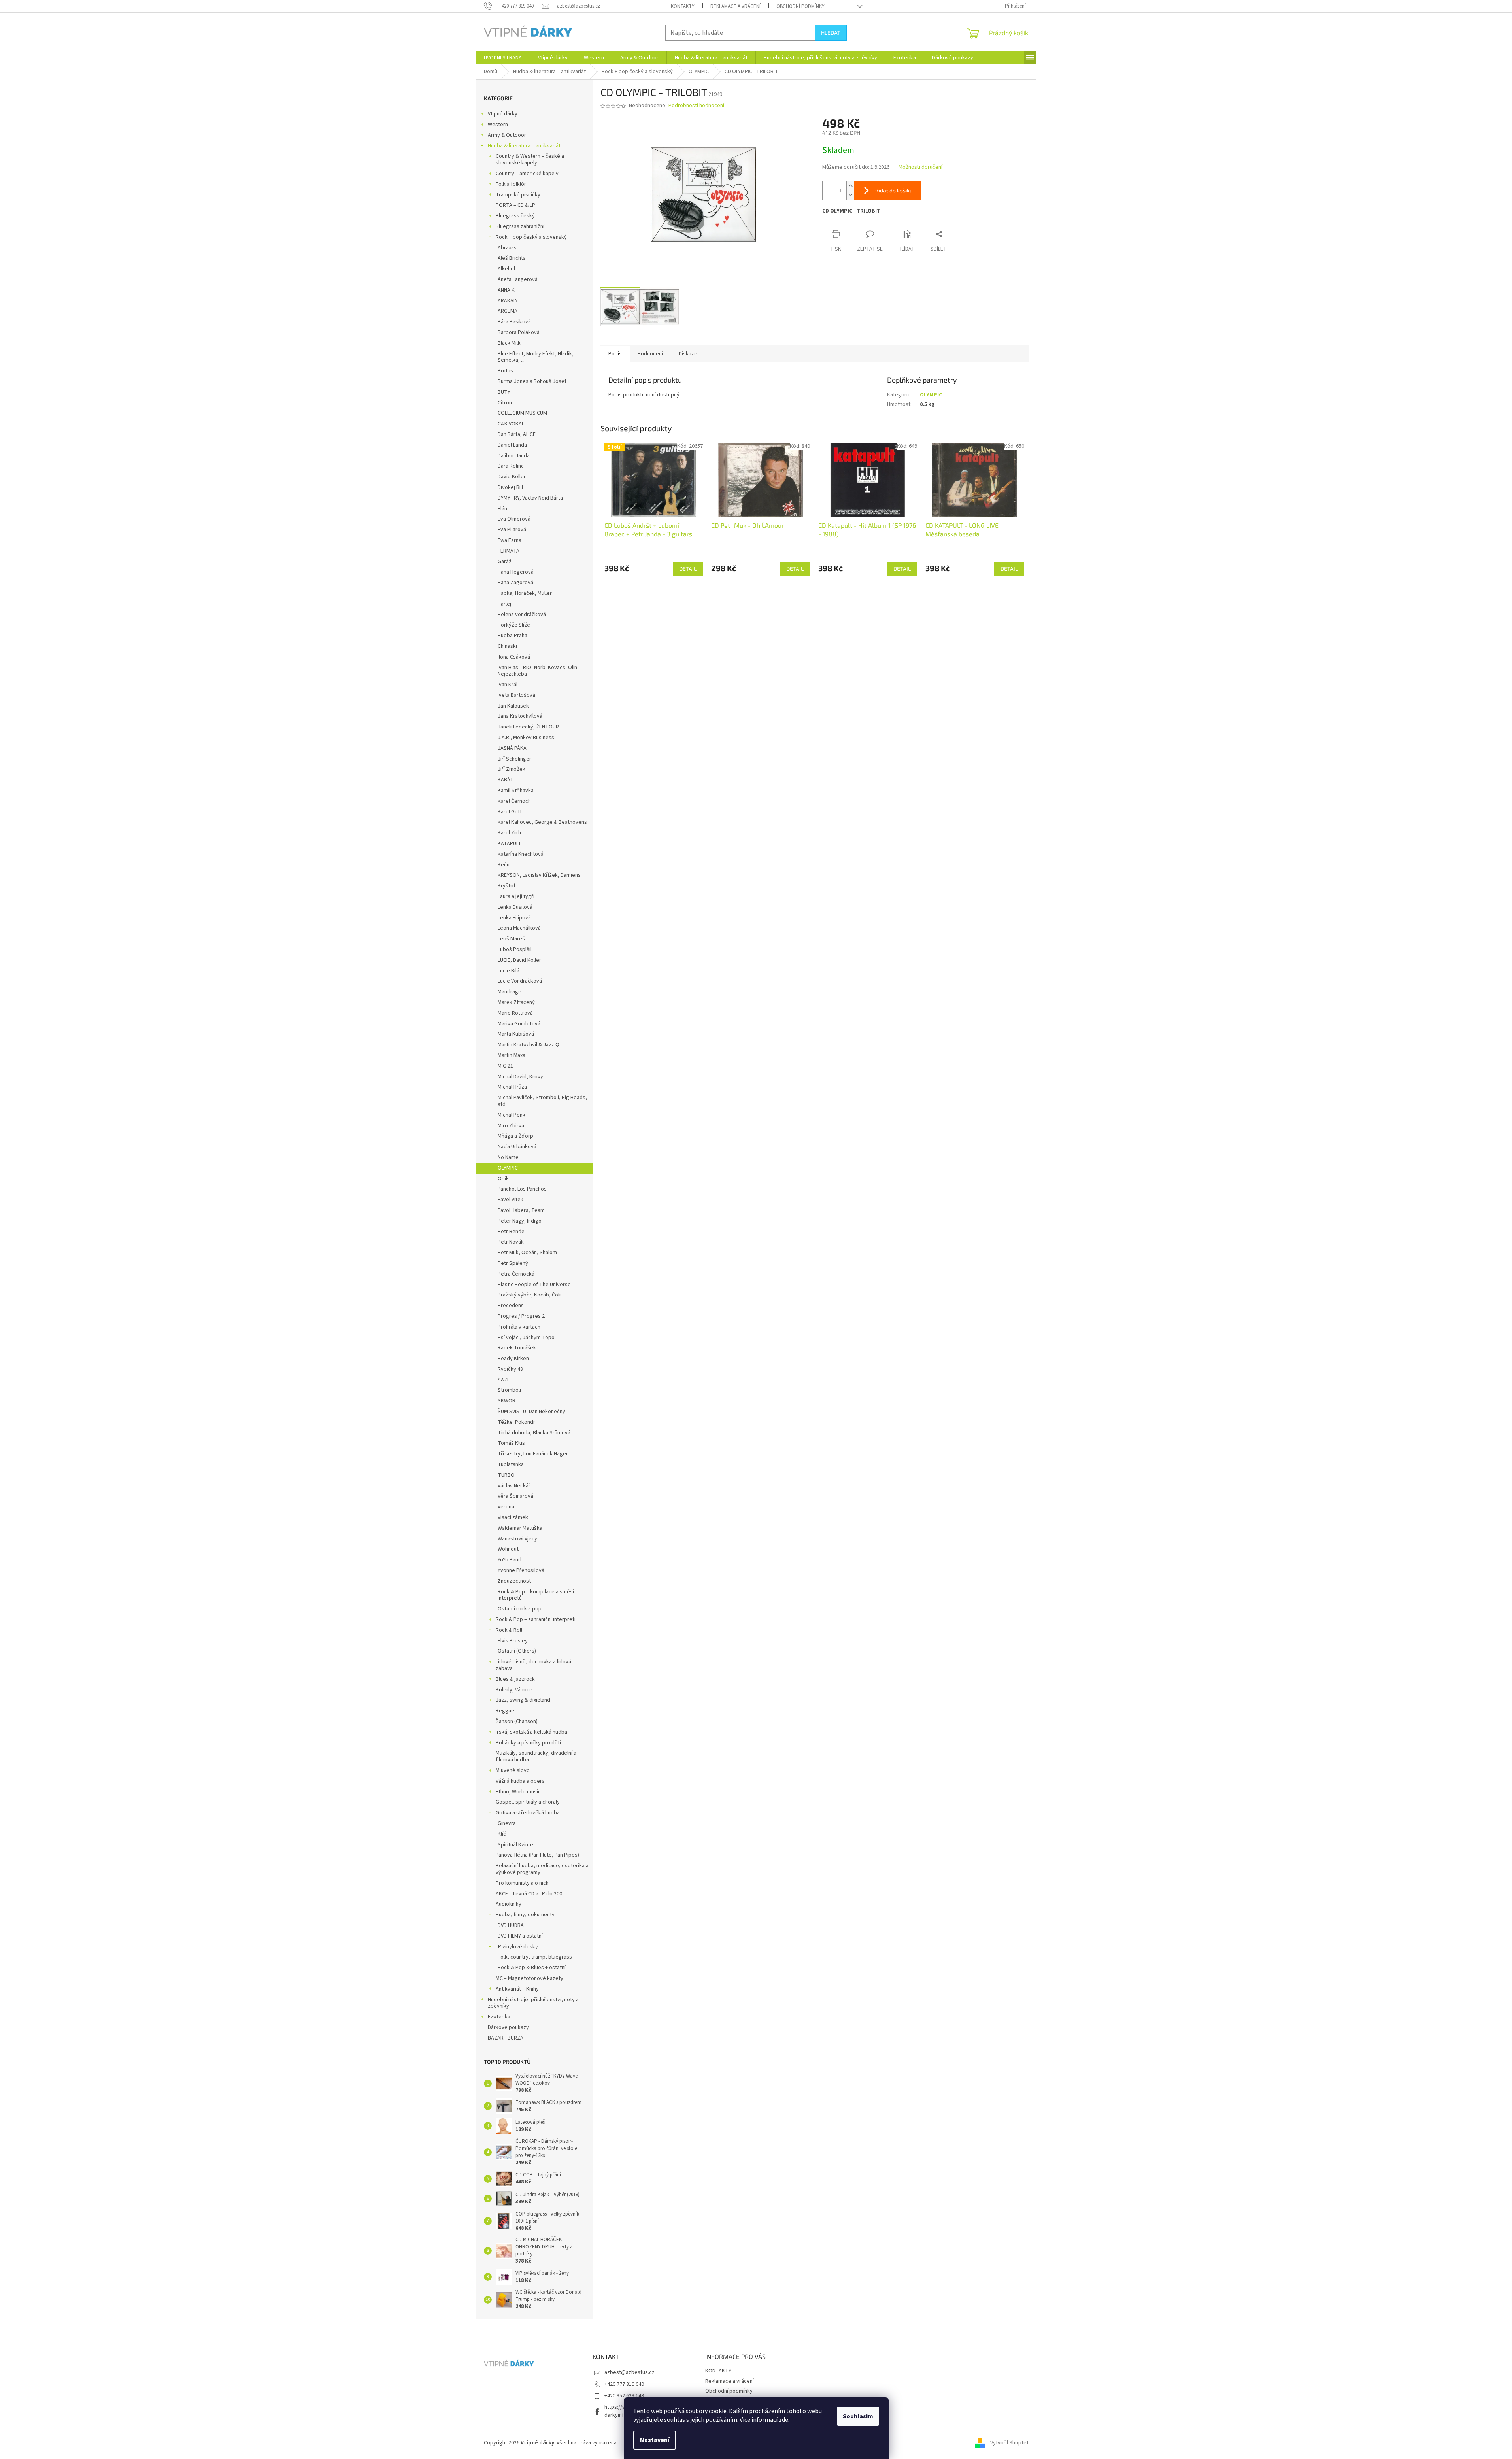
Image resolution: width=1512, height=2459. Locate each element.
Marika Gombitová (519, 1024)
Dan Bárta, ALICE (517, 434)
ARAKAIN (508, 301)
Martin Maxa (512, 1055)
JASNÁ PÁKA (512, 748)
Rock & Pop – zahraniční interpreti (536, 1619)
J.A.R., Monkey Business (526, 738)
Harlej (504, 604)
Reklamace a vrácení (735, 6)
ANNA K (506, 290)
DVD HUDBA (511, 1925)
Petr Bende (511, 1232)
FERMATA (509, 551)
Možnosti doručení (920, 167)
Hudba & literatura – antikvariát (524, 146)
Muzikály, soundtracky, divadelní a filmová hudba (536, 1756)
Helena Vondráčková (522, 615)
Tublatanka (511, 1464)
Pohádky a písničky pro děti (528, 1743)
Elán (502, 509)
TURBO (506, 1475)
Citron (505, 403)
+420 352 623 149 (624, 2396)
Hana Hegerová (516, 572)
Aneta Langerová (518, 279)
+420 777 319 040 (624, 2384)
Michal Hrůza (512, 1087)
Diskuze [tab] (688, 354)
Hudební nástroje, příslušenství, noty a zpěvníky (533, 2003)
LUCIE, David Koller (519, 960)
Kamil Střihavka (516, 791)
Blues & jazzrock (515, 1679)
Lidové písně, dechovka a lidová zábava (533, 1665)
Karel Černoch (514, 801)
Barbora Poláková (519, 332)
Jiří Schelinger (514, 759)
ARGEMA (508, 311)
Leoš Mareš (511, 939)
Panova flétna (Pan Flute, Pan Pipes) (537, 1855)
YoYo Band (510, 1560)
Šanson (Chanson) (517, 1721)
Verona (506, 1507)
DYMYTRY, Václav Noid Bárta (530, 498)
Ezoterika (499, 2017)
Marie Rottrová (515, 1013)
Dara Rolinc (511, 466)
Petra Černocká (516, 1274)
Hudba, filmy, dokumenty (525, 1915)
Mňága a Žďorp (515, 1136)
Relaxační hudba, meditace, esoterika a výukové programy (542, 1869)
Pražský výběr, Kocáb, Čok (529, 1295)
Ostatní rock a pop (520, 1609)
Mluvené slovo (513, 1770)
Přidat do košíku (893, 190)
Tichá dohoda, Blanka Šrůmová (534, 1433)
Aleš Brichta (512, 258)
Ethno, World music (518, 1792)
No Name (508, 1157)
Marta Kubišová (516, 1034)
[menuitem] (503, 58)
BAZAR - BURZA (506, 2038)
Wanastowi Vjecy (517, 1539)
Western (498, 125)
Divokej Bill (510, 487)
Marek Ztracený (516, 1002)
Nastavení (655, 2440)
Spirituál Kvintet (516, 1845)
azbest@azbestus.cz (630, 2372)
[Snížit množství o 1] (850, 195)
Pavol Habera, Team (521, 1210)
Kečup (505, 865)
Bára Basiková (514, 322)
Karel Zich (509, 833)
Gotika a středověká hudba (528, 1813)
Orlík (503, 1179)
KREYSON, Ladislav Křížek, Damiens (539, 875)
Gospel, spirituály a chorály (528, 1802)
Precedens (511, 1306)
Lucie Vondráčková (520, 981)
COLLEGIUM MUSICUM (522, 413)
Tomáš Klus (511, 1443)
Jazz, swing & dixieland (523, 1700)
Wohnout (508, 1549)
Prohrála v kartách (519, 1327)
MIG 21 (505, 1066)
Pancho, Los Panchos (522, 1189)
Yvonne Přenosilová (521, 1570)
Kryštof (507, 886)
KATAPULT (510, 844)
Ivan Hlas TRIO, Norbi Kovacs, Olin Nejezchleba (537, 671)
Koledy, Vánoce (514, 1690)
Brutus (505, 371)
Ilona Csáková (514, 657)
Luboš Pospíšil (515, 949)
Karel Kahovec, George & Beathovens (542, 822)
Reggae (505, 1711)
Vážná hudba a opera (520, 1781)
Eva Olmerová (514, 519)
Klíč (502, 1834)
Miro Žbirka (511, 1126)
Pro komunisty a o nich (522, 1883)
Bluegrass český (515, 216)
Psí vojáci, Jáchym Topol (527, 1338)
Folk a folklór (511, 184)
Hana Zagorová (515, 583)
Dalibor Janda (514, 456)
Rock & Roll (509, 1630)
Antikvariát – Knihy (517, 1989)
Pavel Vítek (511, 1200)
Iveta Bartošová (516, 695)
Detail (688, 569)
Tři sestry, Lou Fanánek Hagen (533, 1454)
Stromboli (509, 1390)
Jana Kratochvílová (520, 716)
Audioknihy (509, 1904)
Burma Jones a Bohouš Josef (532, 381)
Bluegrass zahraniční (520, 226)
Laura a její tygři (516, 896)
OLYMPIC (508, 1168)
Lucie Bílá (509, 971)
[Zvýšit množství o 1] (850, 186)
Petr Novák (511, 1242)
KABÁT (506, 780)
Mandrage (510, 992)
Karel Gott (510, 812)
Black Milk (509, 343)
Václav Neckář (514, 1486)
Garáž (505, 562)
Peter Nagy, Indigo (520, 1221)
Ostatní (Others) (517, 1651)
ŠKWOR (507, 1401)
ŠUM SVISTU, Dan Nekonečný (531, 1412)
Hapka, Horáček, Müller (525, 593)
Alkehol (506, 269)
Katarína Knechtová (521, 854)
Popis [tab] (615, 354)
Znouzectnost (514, 1581)
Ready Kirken (513, 1359)
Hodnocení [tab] (650, 354)
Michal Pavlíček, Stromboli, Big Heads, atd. (542, 1101)
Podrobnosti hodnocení (696, 106)
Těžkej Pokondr (516, 1422)
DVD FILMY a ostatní (520, 1936)
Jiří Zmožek (512, 769)
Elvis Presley (513, 1641)
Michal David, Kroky (520, 1077)
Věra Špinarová (515, 1496)
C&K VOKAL (511, 424)
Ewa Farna (510, 540)
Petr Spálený (513, 1263)
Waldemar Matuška (520, 1528)
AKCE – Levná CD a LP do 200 (529, 1894)
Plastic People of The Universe (534, 1285)
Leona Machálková (519, 928)
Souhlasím (858, 2416)
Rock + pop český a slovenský (531, 237)
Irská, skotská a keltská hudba (531, 1732)
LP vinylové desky (517, 1947)
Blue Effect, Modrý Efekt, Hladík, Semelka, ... (536, 357)
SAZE (504, 1380)
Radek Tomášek (517, 1348)
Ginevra (507, 1823)
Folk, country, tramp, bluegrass (535, 1957)
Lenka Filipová (514, 918)
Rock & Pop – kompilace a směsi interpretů (536, 1595)
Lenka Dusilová (515, 907)
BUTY (504, 392)
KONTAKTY (683, 6)
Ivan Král (508, 685)
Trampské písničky (518, 195)
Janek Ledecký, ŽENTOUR (528, 727)
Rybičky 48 (510, 1369)
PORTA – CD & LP (515, 205)
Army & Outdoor (507, 135)
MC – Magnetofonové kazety (529, 1978)
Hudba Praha (512, 636)
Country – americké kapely (527, 174)
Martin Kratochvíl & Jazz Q (529, 1045)
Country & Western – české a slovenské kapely (530, 159)
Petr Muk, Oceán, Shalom (527, 1253)
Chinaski (507, 646)
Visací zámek (513, 1517)
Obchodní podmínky (800, 6)
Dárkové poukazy (508, 2027)
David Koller (512, 477)
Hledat (831, 33)
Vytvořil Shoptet (1009, 2443)
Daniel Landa (512, 445)
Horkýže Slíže (514, 625)
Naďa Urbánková (517, 1147)
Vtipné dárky (503, 114)
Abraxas (507, 248)
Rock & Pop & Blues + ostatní (532, 1968)
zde (783, 2420)
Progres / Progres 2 (521, 1316)
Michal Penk (512, 1115)
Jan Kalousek (513, 706)
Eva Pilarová (512, 530)
